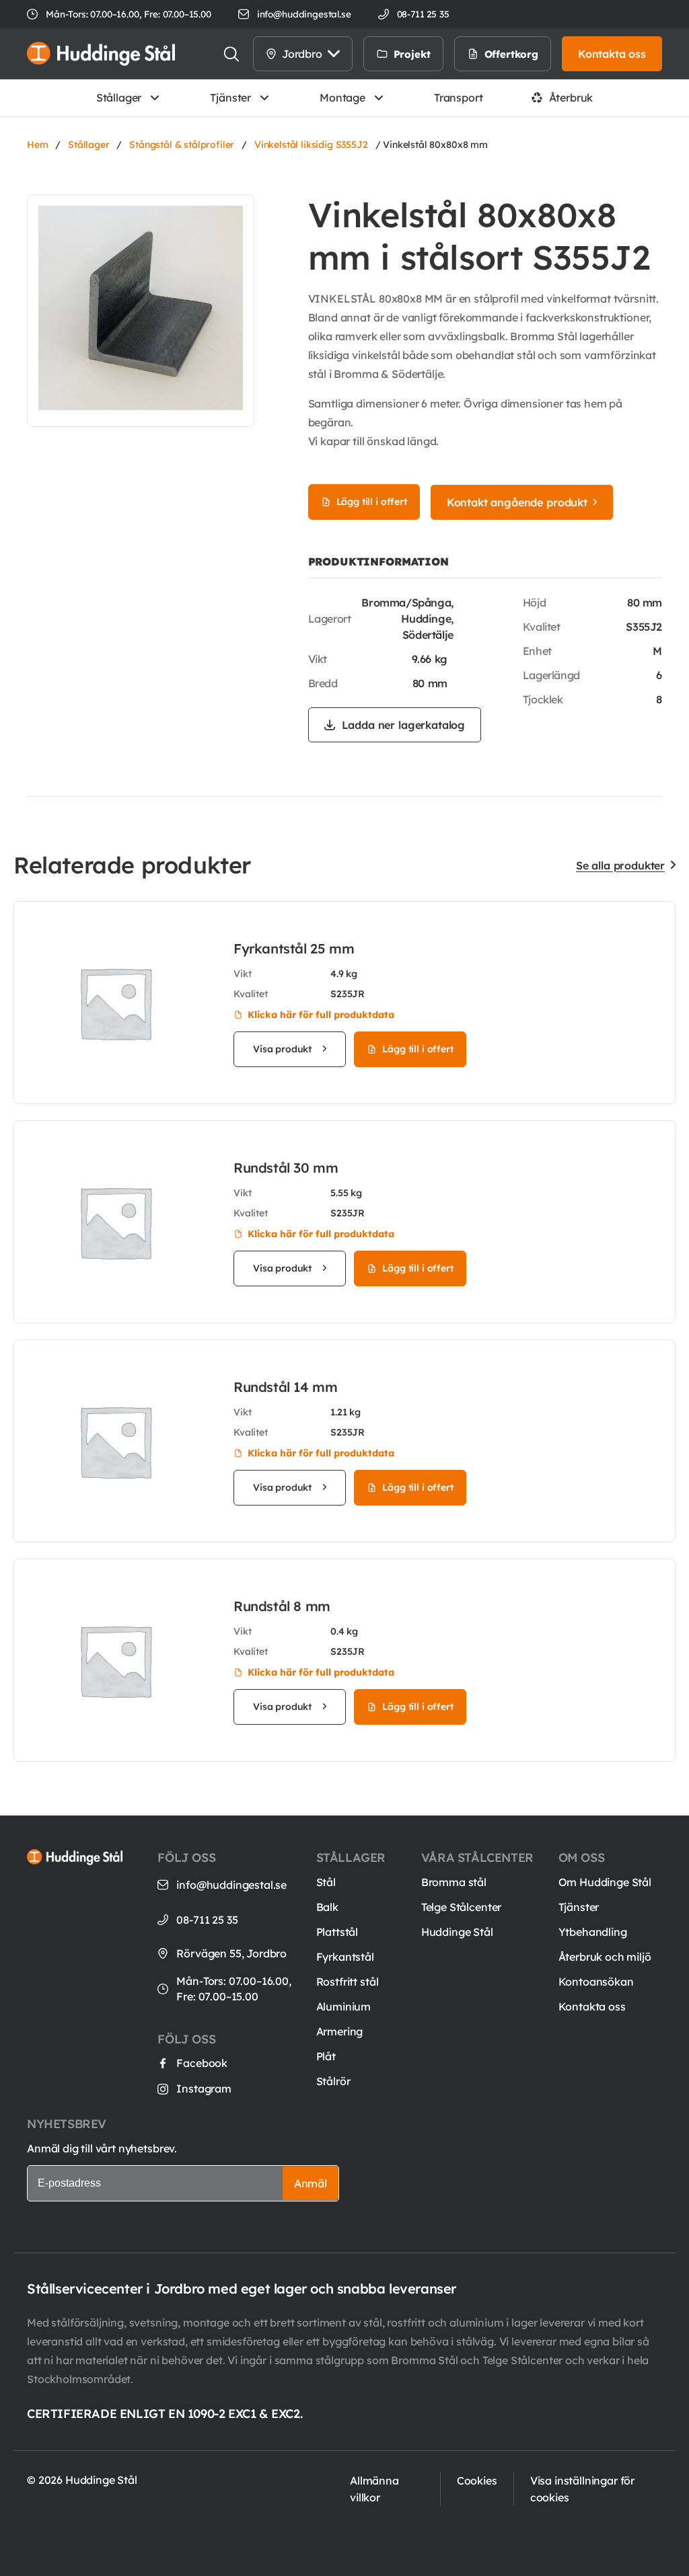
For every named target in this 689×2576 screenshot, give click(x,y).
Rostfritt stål (348, 1982)
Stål (326, 1882)
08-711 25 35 (207, 1920)
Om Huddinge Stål (605, 1882)
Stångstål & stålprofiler (182, 145)
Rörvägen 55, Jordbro (231, 1953)
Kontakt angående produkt (517, 502)
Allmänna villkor (374, 2489)
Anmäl (311, 2183)
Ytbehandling (593, 1932)
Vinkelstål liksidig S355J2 (311, 145)
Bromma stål (454, 1882)
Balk (327, 1907)
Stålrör (333, 2081)
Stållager (119, 97)
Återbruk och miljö (605, 1957)
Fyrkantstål (345, 1957)
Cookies (477, 2481)
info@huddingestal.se (304, 14)
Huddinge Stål (457, 1932)
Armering (340, 2031)
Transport (459, 97)
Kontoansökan (596, 1982)
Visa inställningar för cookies (582, 2489)
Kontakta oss (592, 2006)
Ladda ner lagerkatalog (403, 725)
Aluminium (344, 2006)
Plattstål (337, 1932)
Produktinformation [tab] (378, 561)
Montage (342, 97)
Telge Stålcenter (461, 1907)
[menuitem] (458, 54)
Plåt (326, 2056)
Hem (38, 145)
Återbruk (571, 97)
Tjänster (230, 97)
